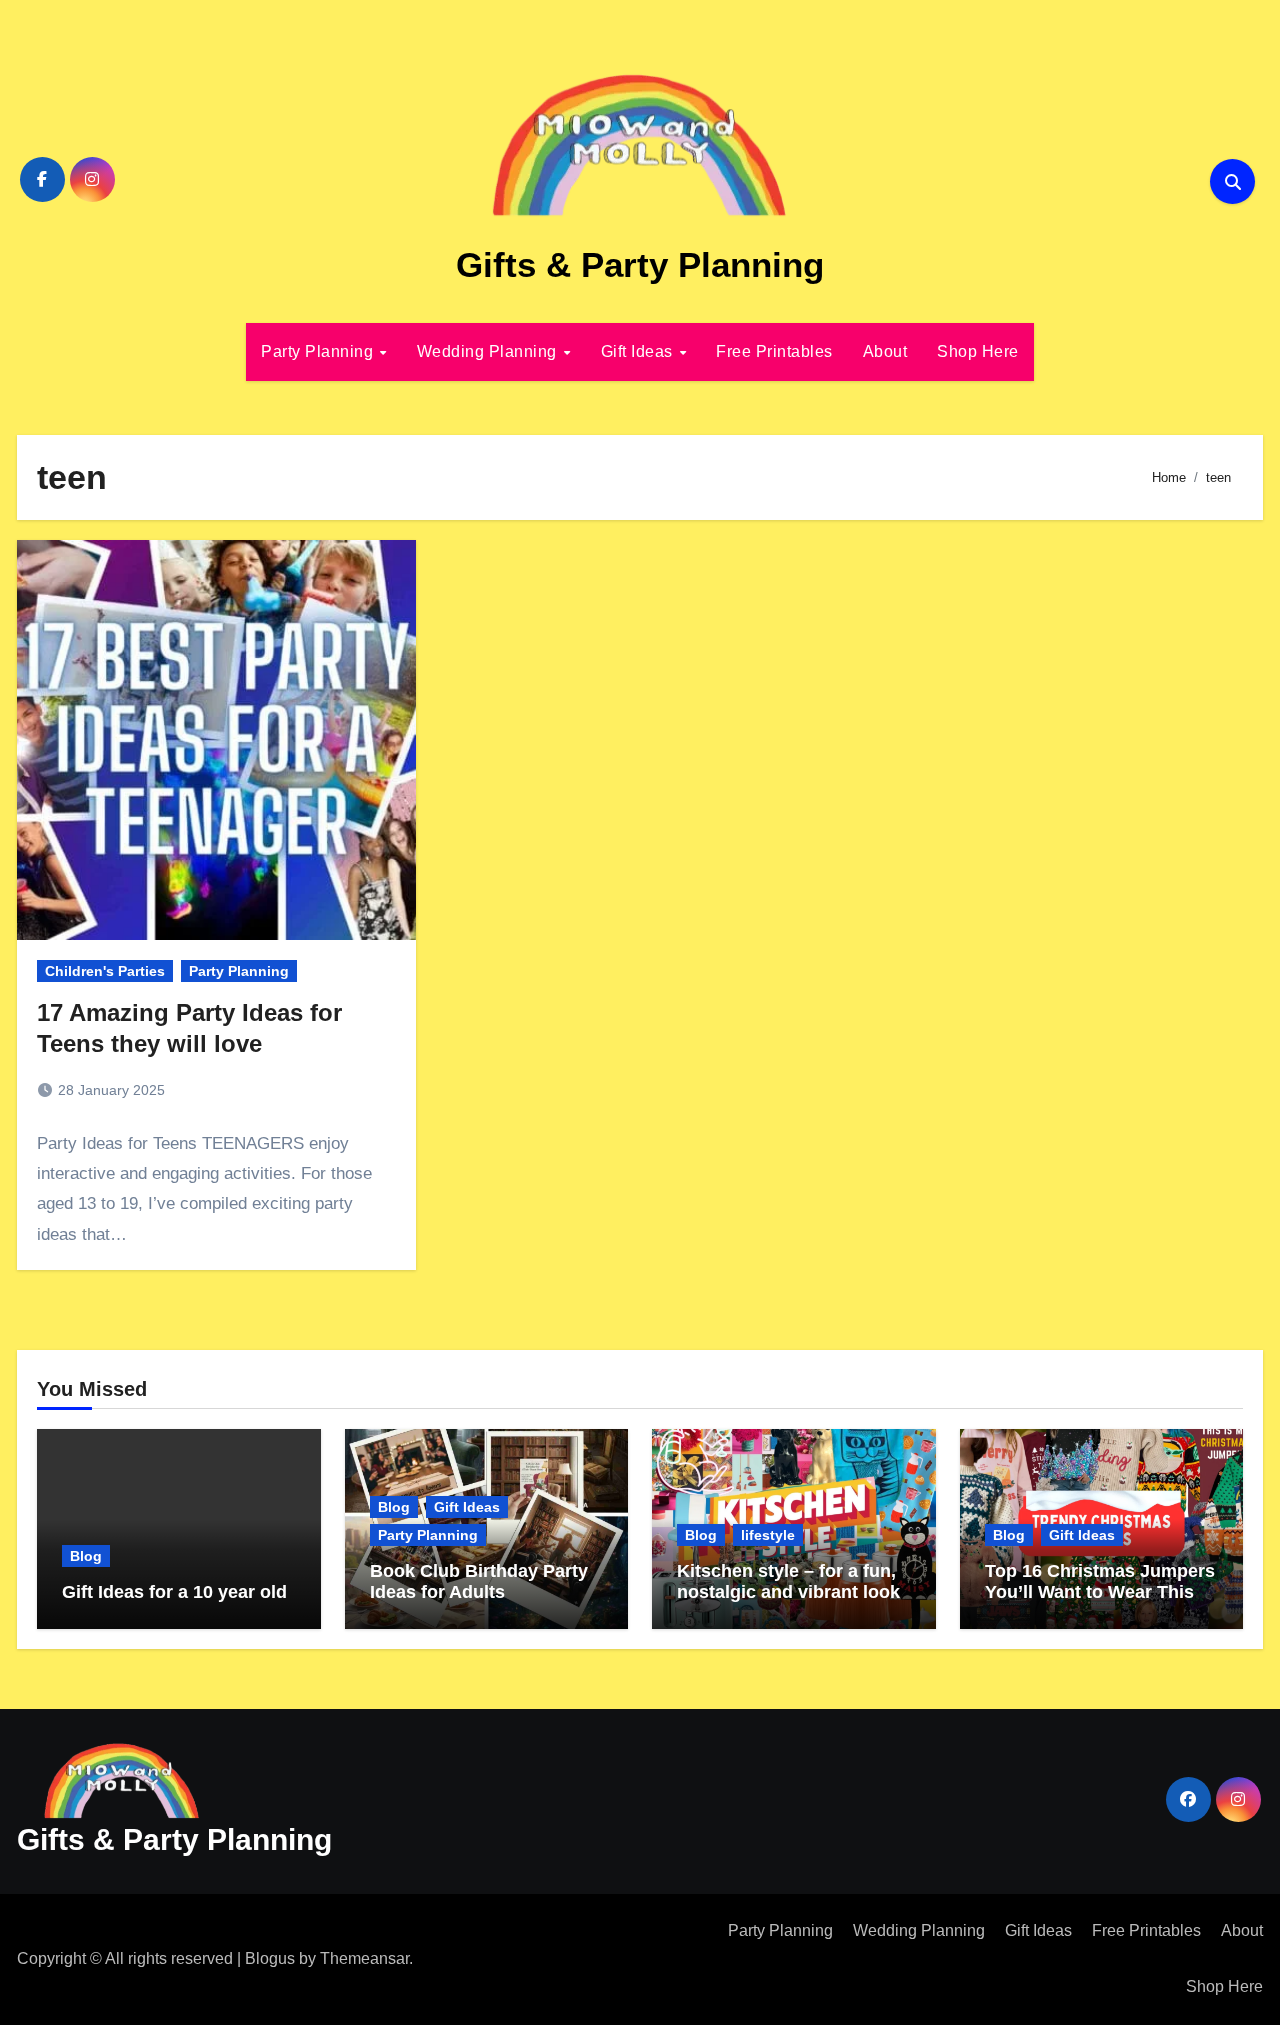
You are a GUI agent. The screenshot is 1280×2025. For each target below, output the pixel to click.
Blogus (270, 1958)
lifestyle (768, 1535)
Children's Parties (105, 971)
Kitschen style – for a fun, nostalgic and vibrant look (788, 1582)
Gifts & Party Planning (640, 264)
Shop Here (978, 351)
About (885, 351)
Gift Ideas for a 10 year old (174, 1592)
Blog (86, 1556)
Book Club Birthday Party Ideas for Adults (479, 1582)
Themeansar (364, 1958)
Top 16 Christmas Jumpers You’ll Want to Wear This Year (1100, 1592)
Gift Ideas (639, 351)
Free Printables (774, 351)
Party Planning (319, 351)
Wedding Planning (489, 351)
